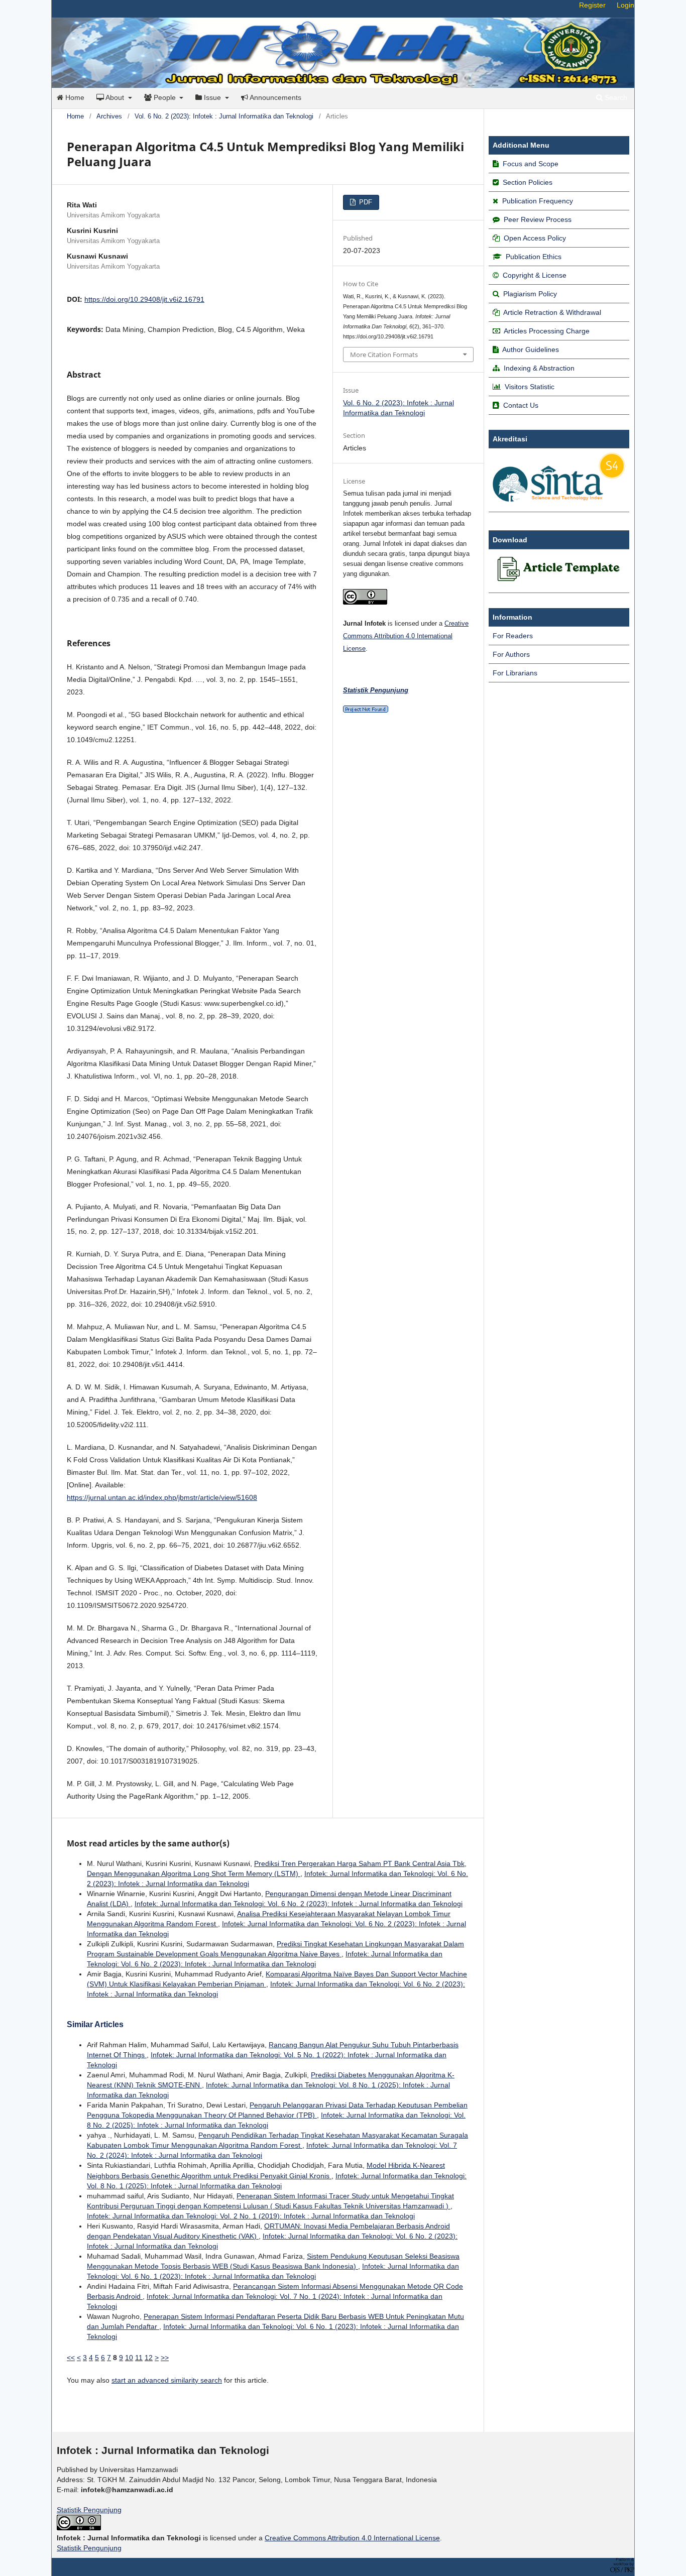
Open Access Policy (535, 238)
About (115, 97)
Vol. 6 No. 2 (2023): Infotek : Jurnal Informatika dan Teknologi (224, 116)
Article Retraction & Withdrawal (552, 312)
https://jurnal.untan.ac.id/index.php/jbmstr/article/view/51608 (162, 1497)
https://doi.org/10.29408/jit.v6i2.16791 (144, 299)
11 (139, 2358)
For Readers (513, 636)
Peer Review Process (538, 219)
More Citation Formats (384, 355)
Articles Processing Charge (546, 331)
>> (165, 2358)
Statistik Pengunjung (89, 2510)
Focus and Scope (531, 164)
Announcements (275, 97)
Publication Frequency (538, 201)
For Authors (511, 654)
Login (625, 5)
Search (615, 97)
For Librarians (515, 673)
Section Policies (528, 182)
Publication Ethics (534, 257)
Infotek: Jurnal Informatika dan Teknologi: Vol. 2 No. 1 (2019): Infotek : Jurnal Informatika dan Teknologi (251, 2216)
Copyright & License (535, 275)
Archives (109, 116)
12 (149, 2358)
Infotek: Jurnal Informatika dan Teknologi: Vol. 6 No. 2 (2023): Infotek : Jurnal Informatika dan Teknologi (299, 1904)
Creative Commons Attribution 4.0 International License (406, 636)
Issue (212, 97)
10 (129, 2358)
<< (71, 2358)
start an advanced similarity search (167, 2380)
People (165, 97)
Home (74, 97)
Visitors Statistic (530, 387)
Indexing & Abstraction (539, 368)
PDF (365, 202)
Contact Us (521, 405)
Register (592, 5)
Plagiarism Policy (530, 294)
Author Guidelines (531, 349)
